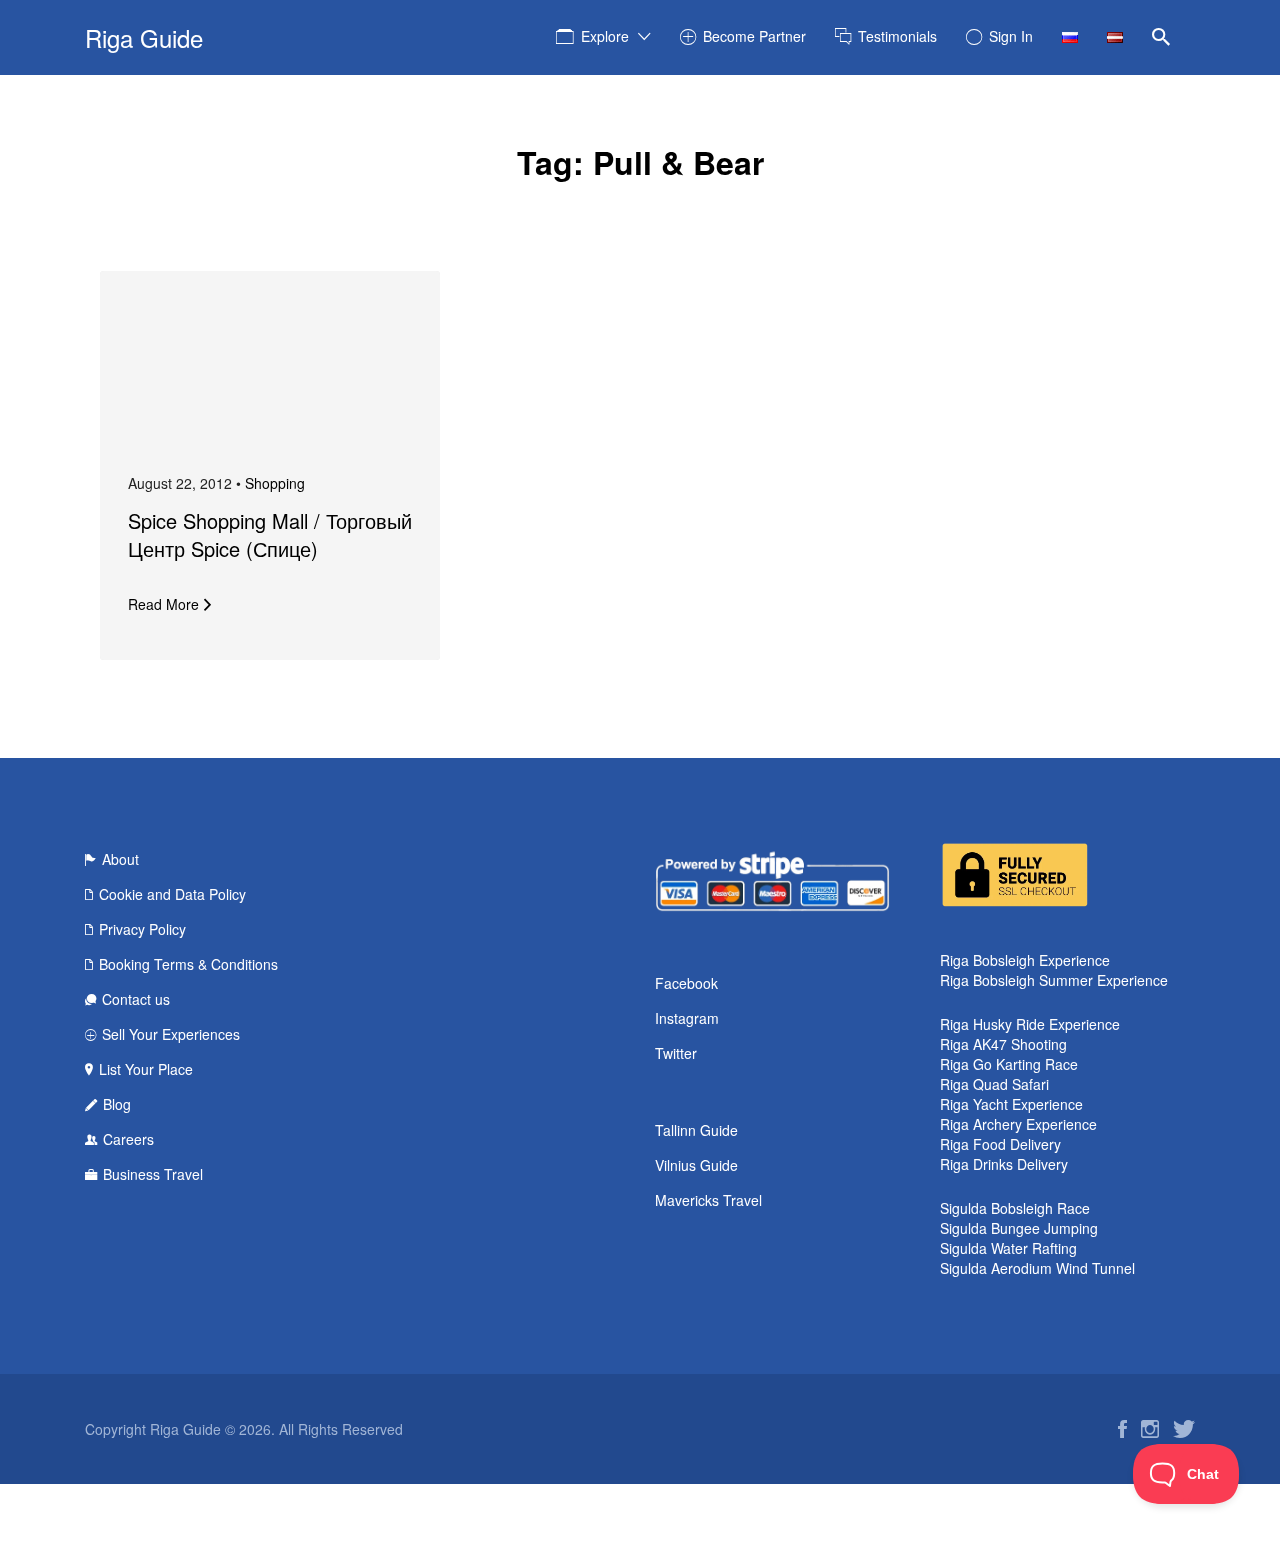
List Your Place (146, 1069)
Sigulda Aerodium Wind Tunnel (1037, 1268)
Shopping (275, 483)
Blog (117, 1104)
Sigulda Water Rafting (1008, 1248)
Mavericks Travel (708, 1200)
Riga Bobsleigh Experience (1025, 960)
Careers (128, 1139)
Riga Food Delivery (1000, 1144)
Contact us (136, 999)
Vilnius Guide (696, 1165)
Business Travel (153, 1174)
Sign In (1011, 36)
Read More (163, 604)
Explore (605, 36)
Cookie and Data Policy (172, 894)
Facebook (686, 983)
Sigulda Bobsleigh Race (1015, 1208)
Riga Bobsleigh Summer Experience (1054, 980)
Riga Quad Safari (994, 1084)
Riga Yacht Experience (1011, 1104)
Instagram (687, 1018)
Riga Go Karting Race (1009, 1064)
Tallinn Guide (696, 1130)
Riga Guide (144, 37)
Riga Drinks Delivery (1004, 1164)
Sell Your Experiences (171, 1034)
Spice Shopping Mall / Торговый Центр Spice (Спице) (270, 534)
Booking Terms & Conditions (188, 964)
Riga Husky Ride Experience (1030, 1024)
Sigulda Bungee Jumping (1019, 1228)
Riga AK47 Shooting (1003, 1044)
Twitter (676, 1053)
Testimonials (897, 36)
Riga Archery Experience (1018, 1124)
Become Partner (754, 36)
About (120, 859)
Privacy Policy (142, 929)
